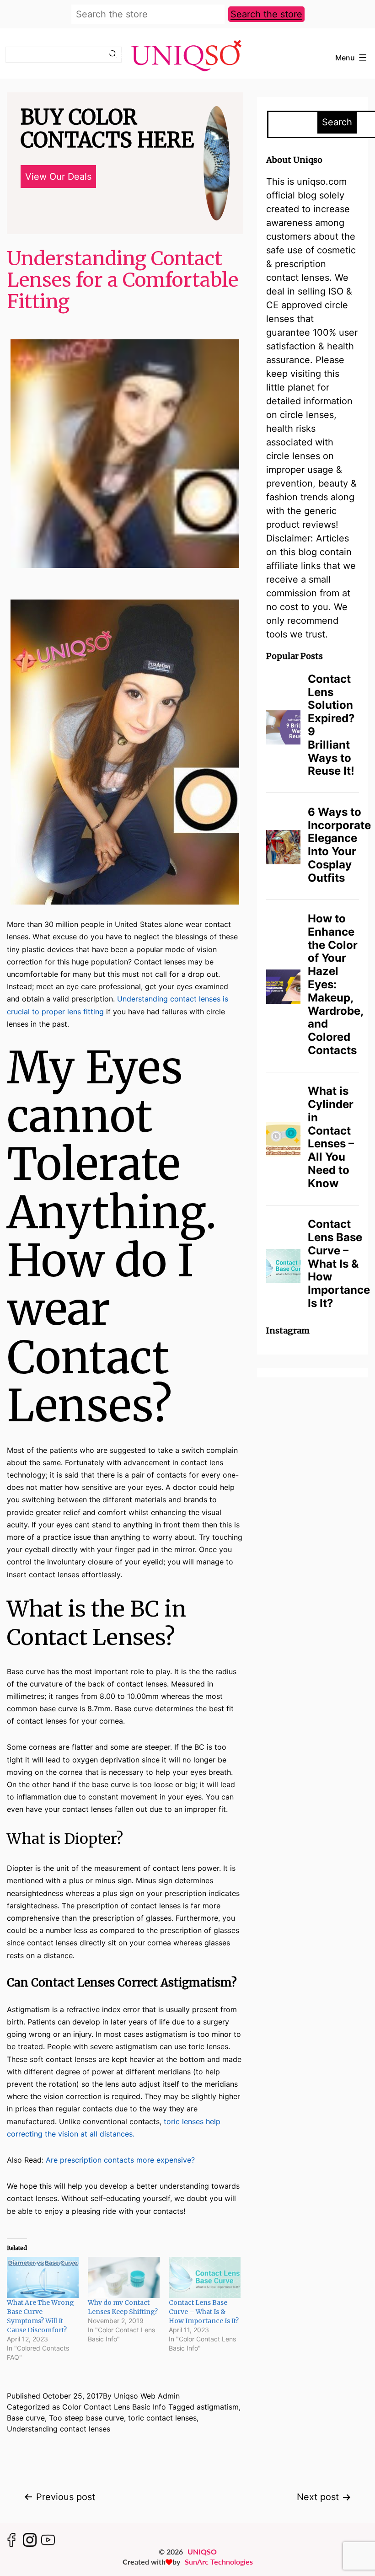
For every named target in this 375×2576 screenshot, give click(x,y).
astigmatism (218, 2407)
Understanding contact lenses (59, 2429)
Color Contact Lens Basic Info (114, 2407)
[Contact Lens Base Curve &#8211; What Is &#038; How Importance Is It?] (205, 2277)
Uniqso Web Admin (147, 2396)
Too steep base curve (86, 2418)
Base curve (26, 2418)
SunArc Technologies (219, 2562)
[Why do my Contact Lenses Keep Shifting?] (124, 2277)
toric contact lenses (162, 2418)
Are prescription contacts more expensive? (120, 2160)
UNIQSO (202, 2552)
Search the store (266, 14)
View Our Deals (58, 177)
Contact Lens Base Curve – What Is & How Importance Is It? (204, 2312)
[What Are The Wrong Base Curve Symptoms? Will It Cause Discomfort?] (43, 2277)
